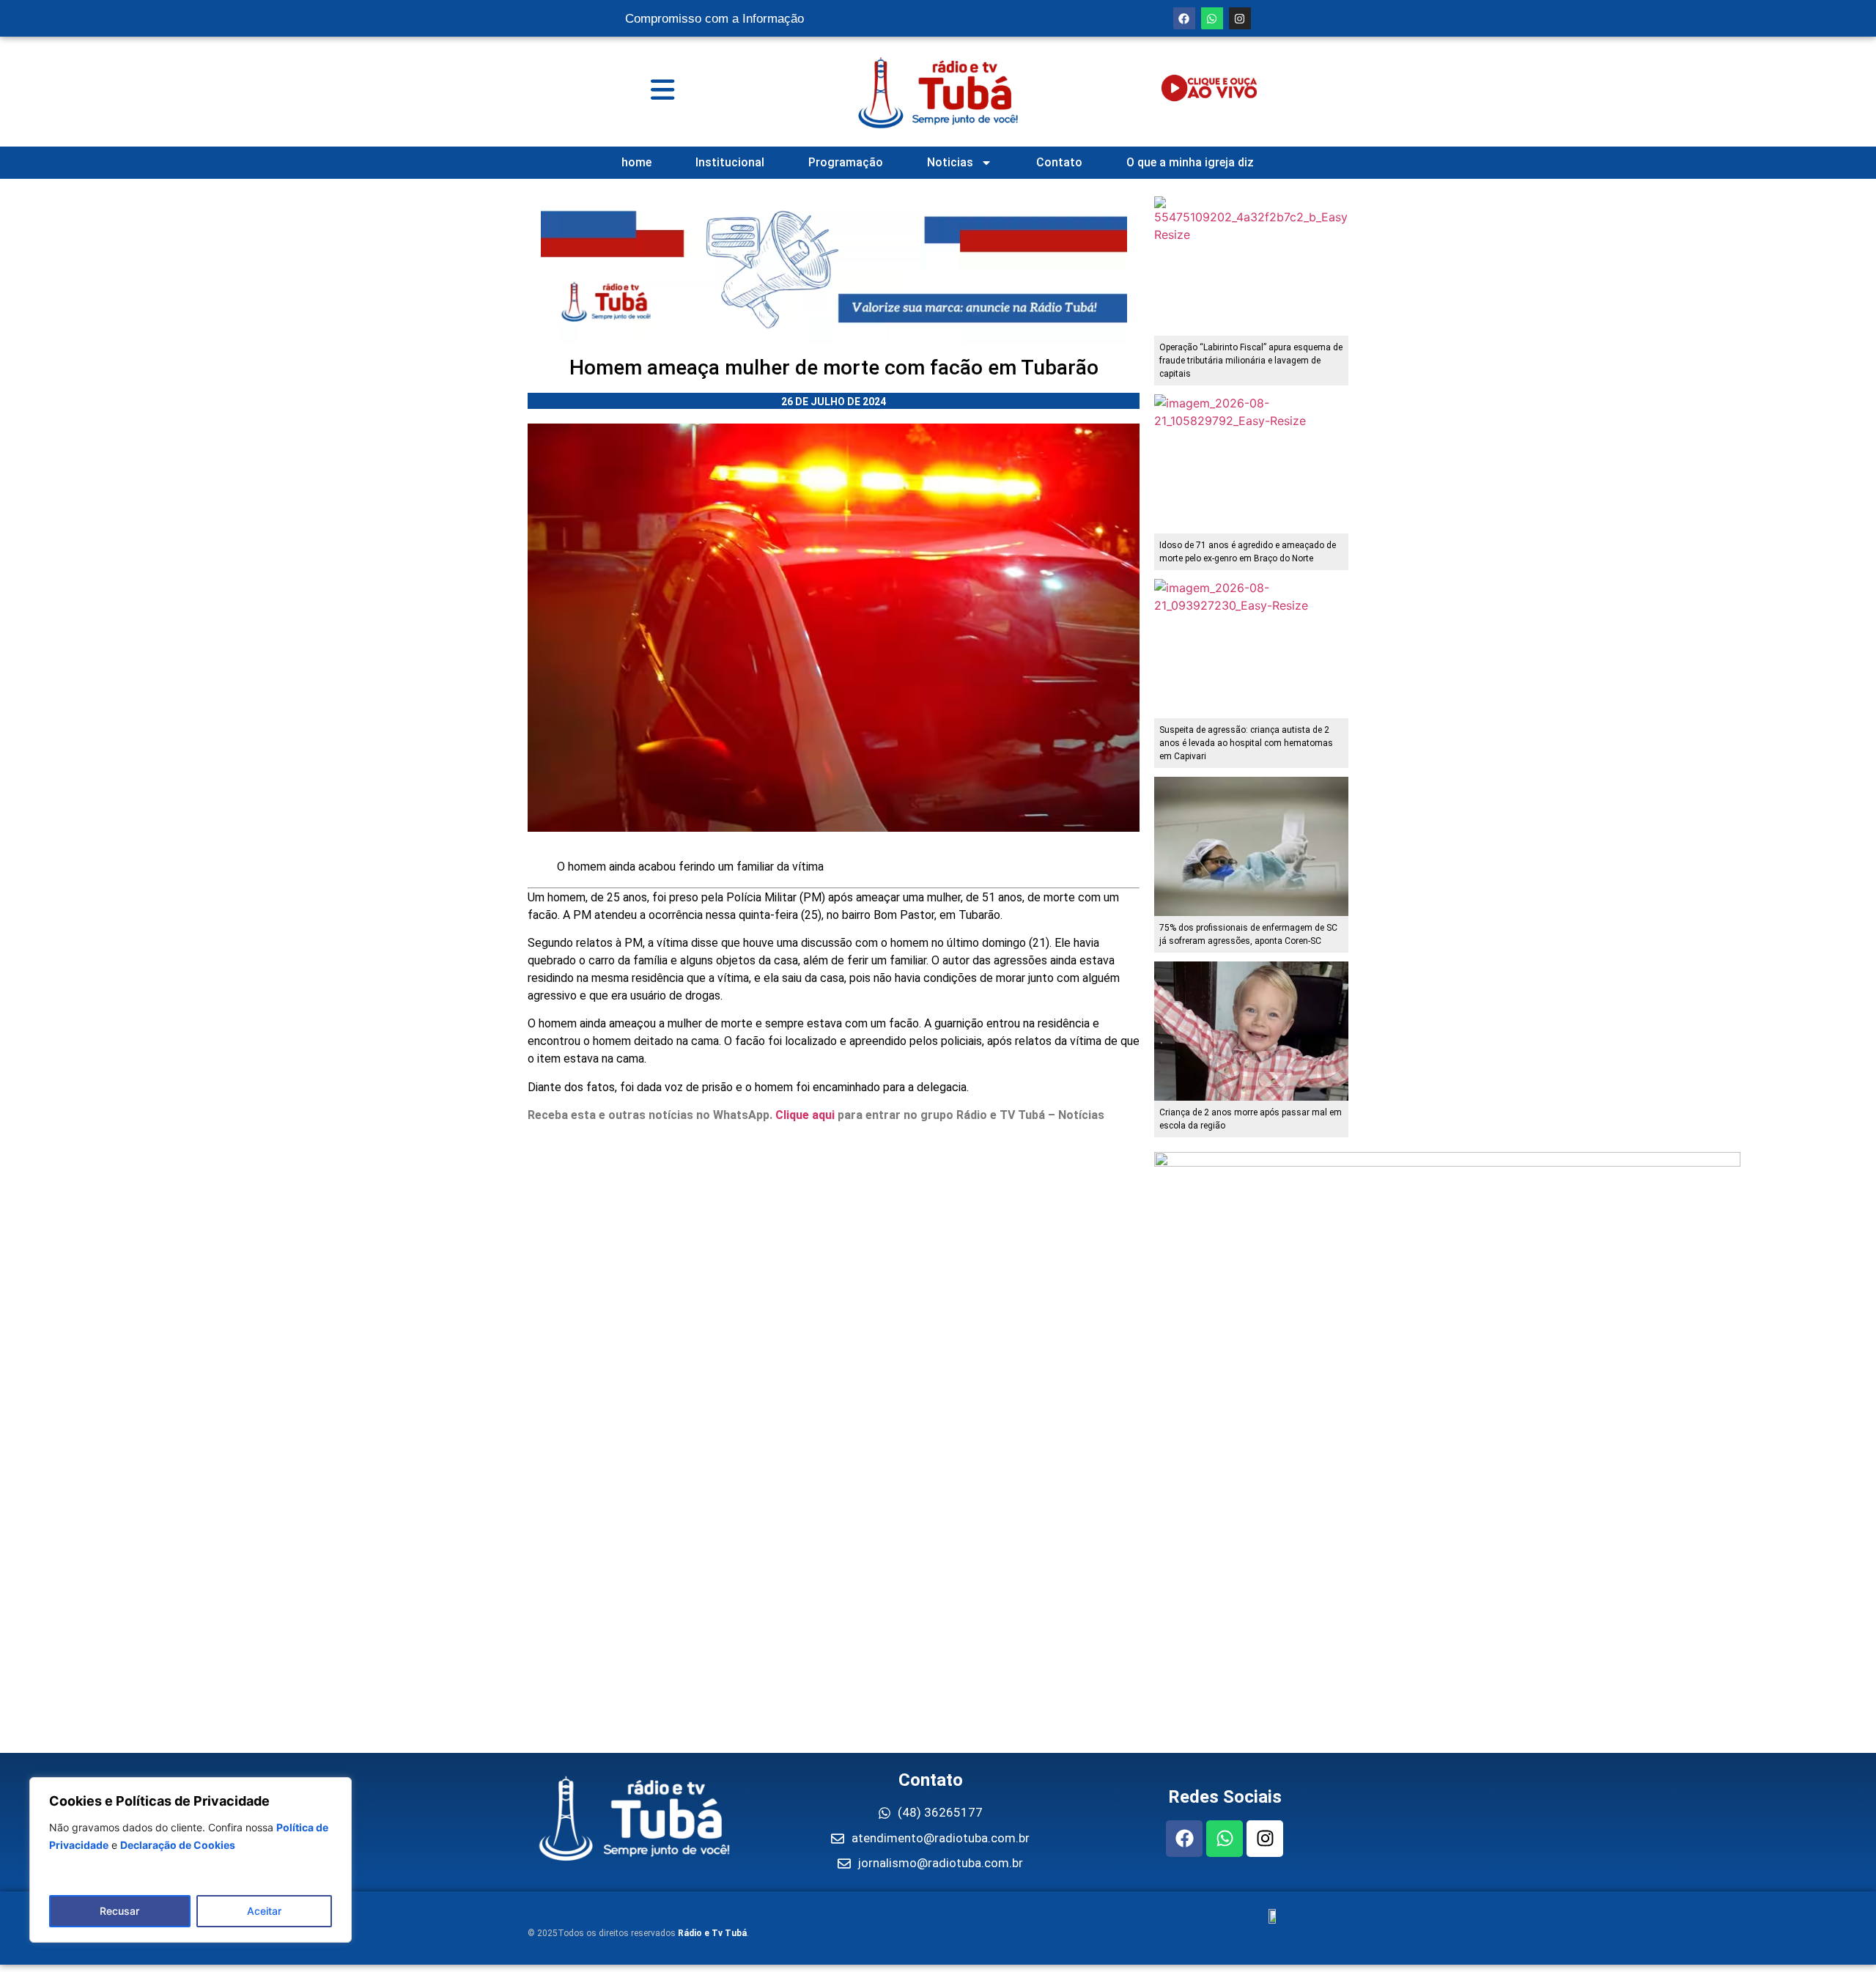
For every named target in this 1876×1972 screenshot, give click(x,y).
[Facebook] (1184, 18)
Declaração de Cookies (178, 1845)
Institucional (730, 162)
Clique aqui (805, 1115)
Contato (1059, 162)
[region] (191, 1860)
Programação (846, 162)
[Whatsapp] (1212, 18)
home (636, 162)
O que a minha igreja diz (1190, 162)
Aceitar (264, 1911)
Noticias (950, 162)
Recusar (119, 1911)
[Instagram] (1240, 18)
